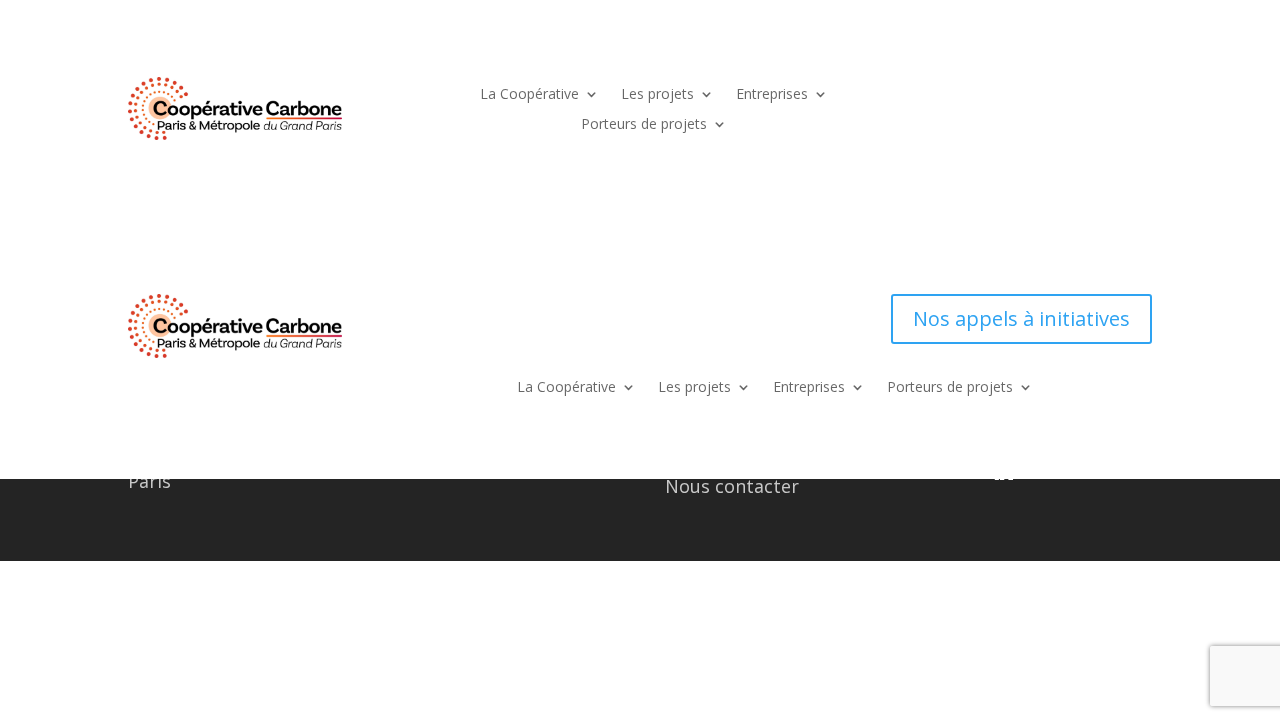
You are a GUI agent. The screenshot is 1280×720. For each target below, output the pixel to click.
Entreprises (772, 95)
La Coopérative (529, 95)
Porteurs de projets (644, 125)
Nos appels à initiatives (1021, 318)
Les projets (657, 95)
